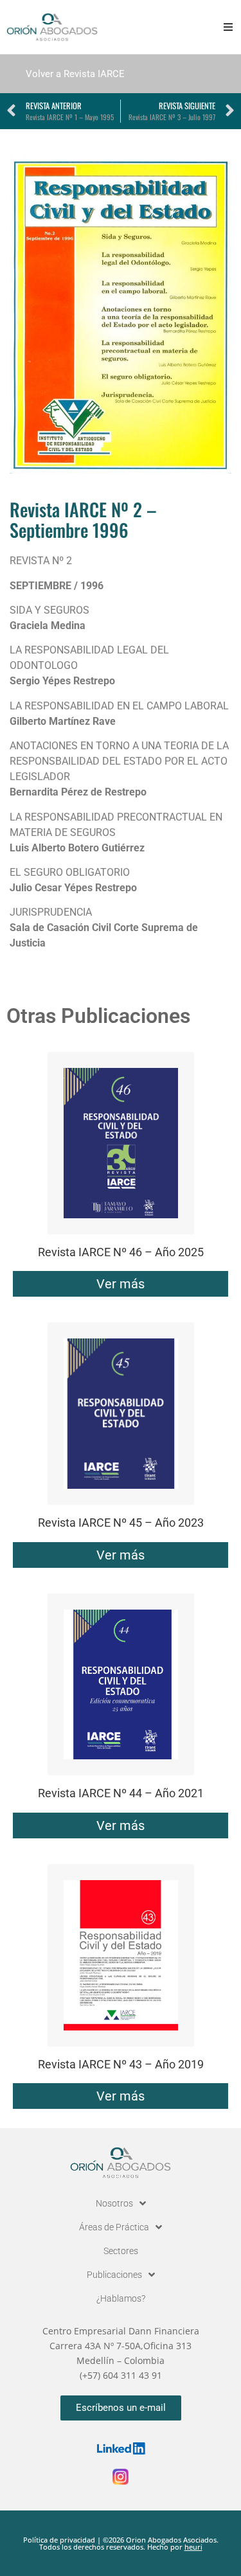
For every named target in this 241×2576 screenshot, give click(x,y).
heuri (193, 2547)
